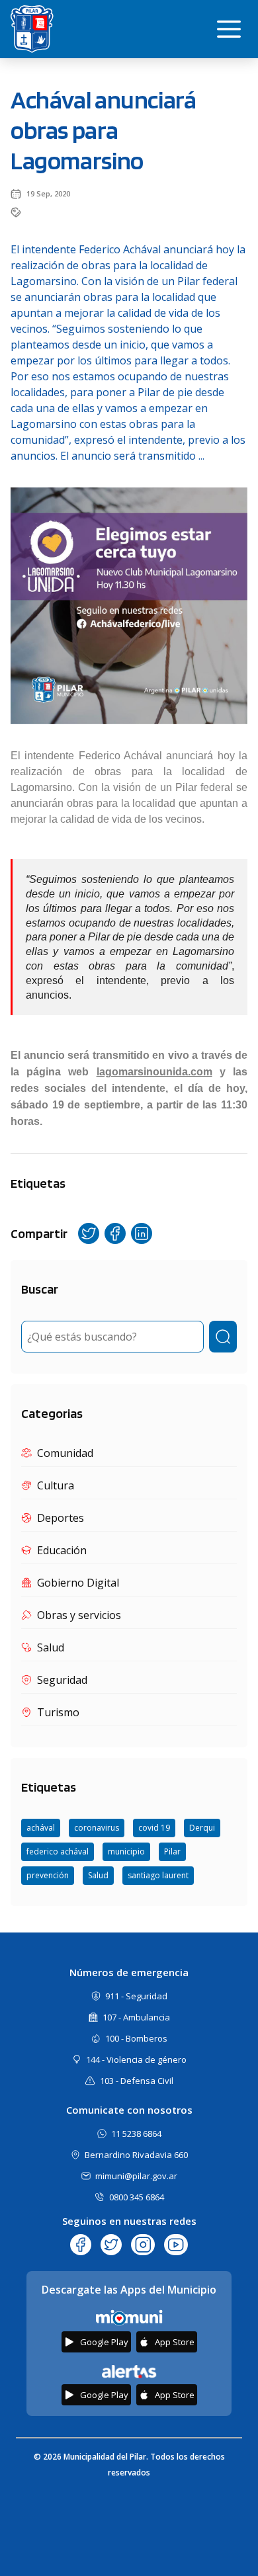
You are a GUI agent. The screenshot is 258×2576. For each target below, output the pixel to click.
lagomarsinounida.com (154, 1072)
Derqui (202, 1828)
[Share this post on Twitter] (89, 1233)
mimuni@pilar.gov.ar (136, 2176)
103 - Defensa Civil (137, 2081)
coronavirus (97, 1828)
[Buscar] (223, 1337)
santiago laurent (158, 1875)
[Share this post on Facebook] (115, 1233)
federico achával (58, 1851)
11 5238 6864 (136, 2134)
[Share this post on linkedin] (142, 1233)
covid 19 (154, 1828)
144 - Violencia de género (136, 2059)
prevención (48, 1875)
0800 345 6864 (137, 2197)
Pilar (172, 1851)
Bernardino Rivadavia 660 (136, 2155)
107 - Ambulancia (136, 2017)
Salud (98, 1875)
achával (41, 1828)
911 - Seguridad (136, 1996)
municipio (126, 1851)
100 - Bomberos (136, 2038)
